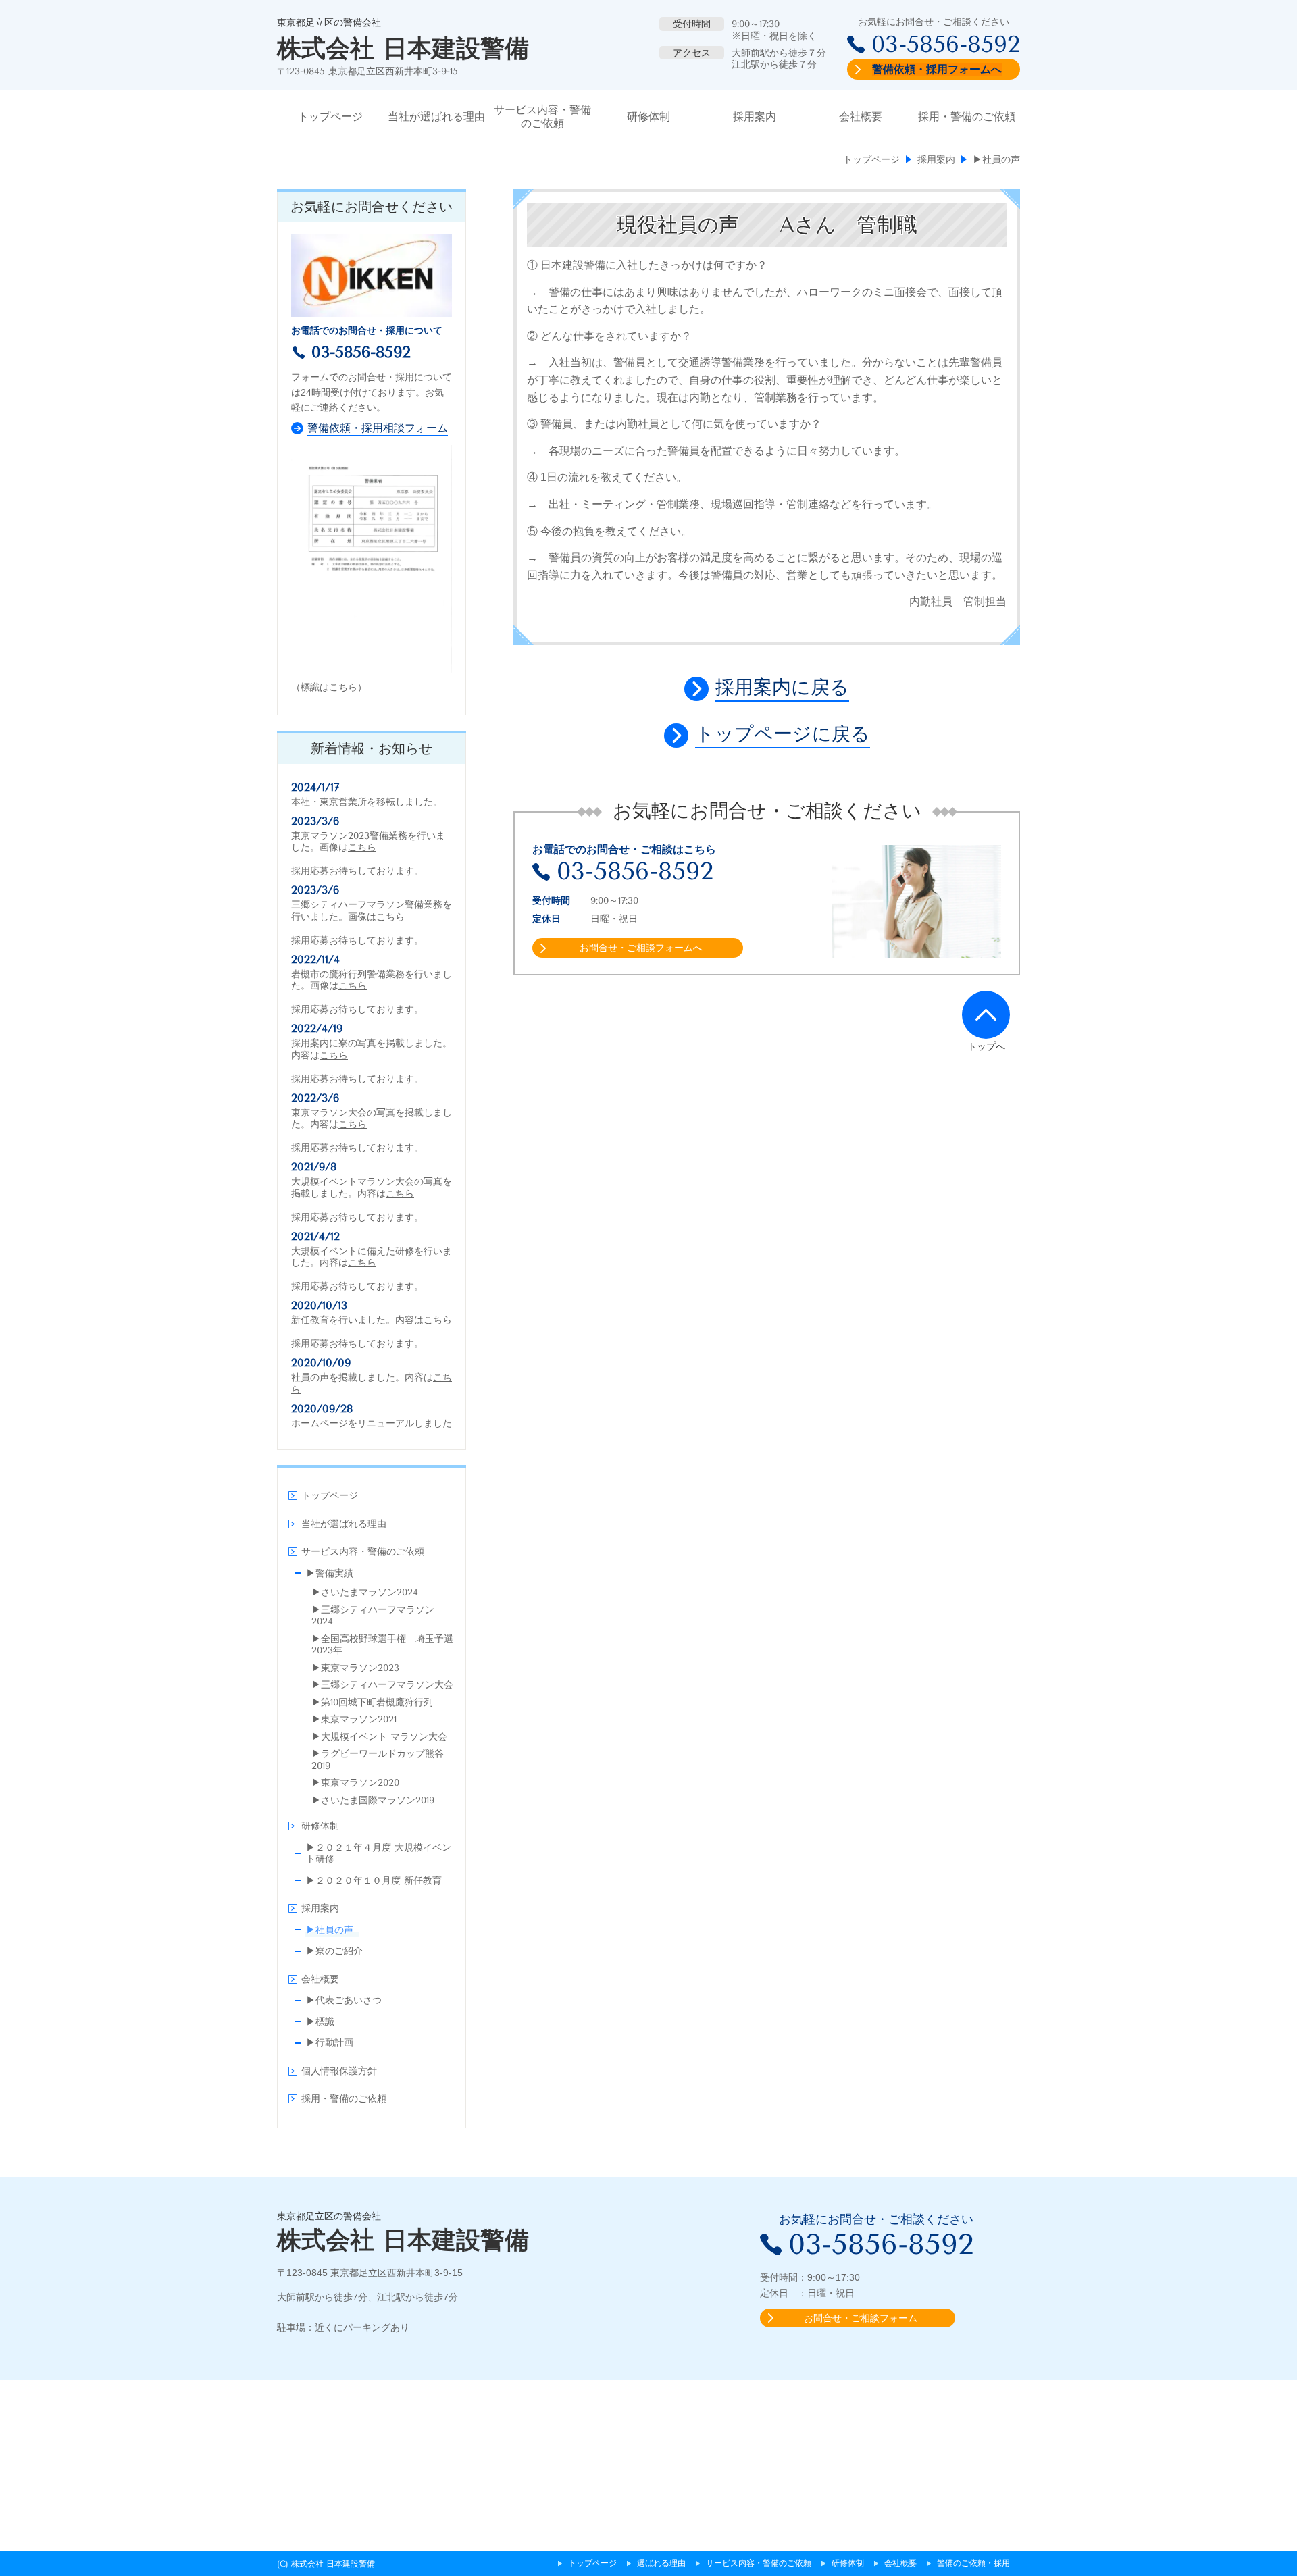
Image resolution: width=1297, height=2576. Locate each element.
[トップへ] (986, 1014)
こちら (362, 847)
